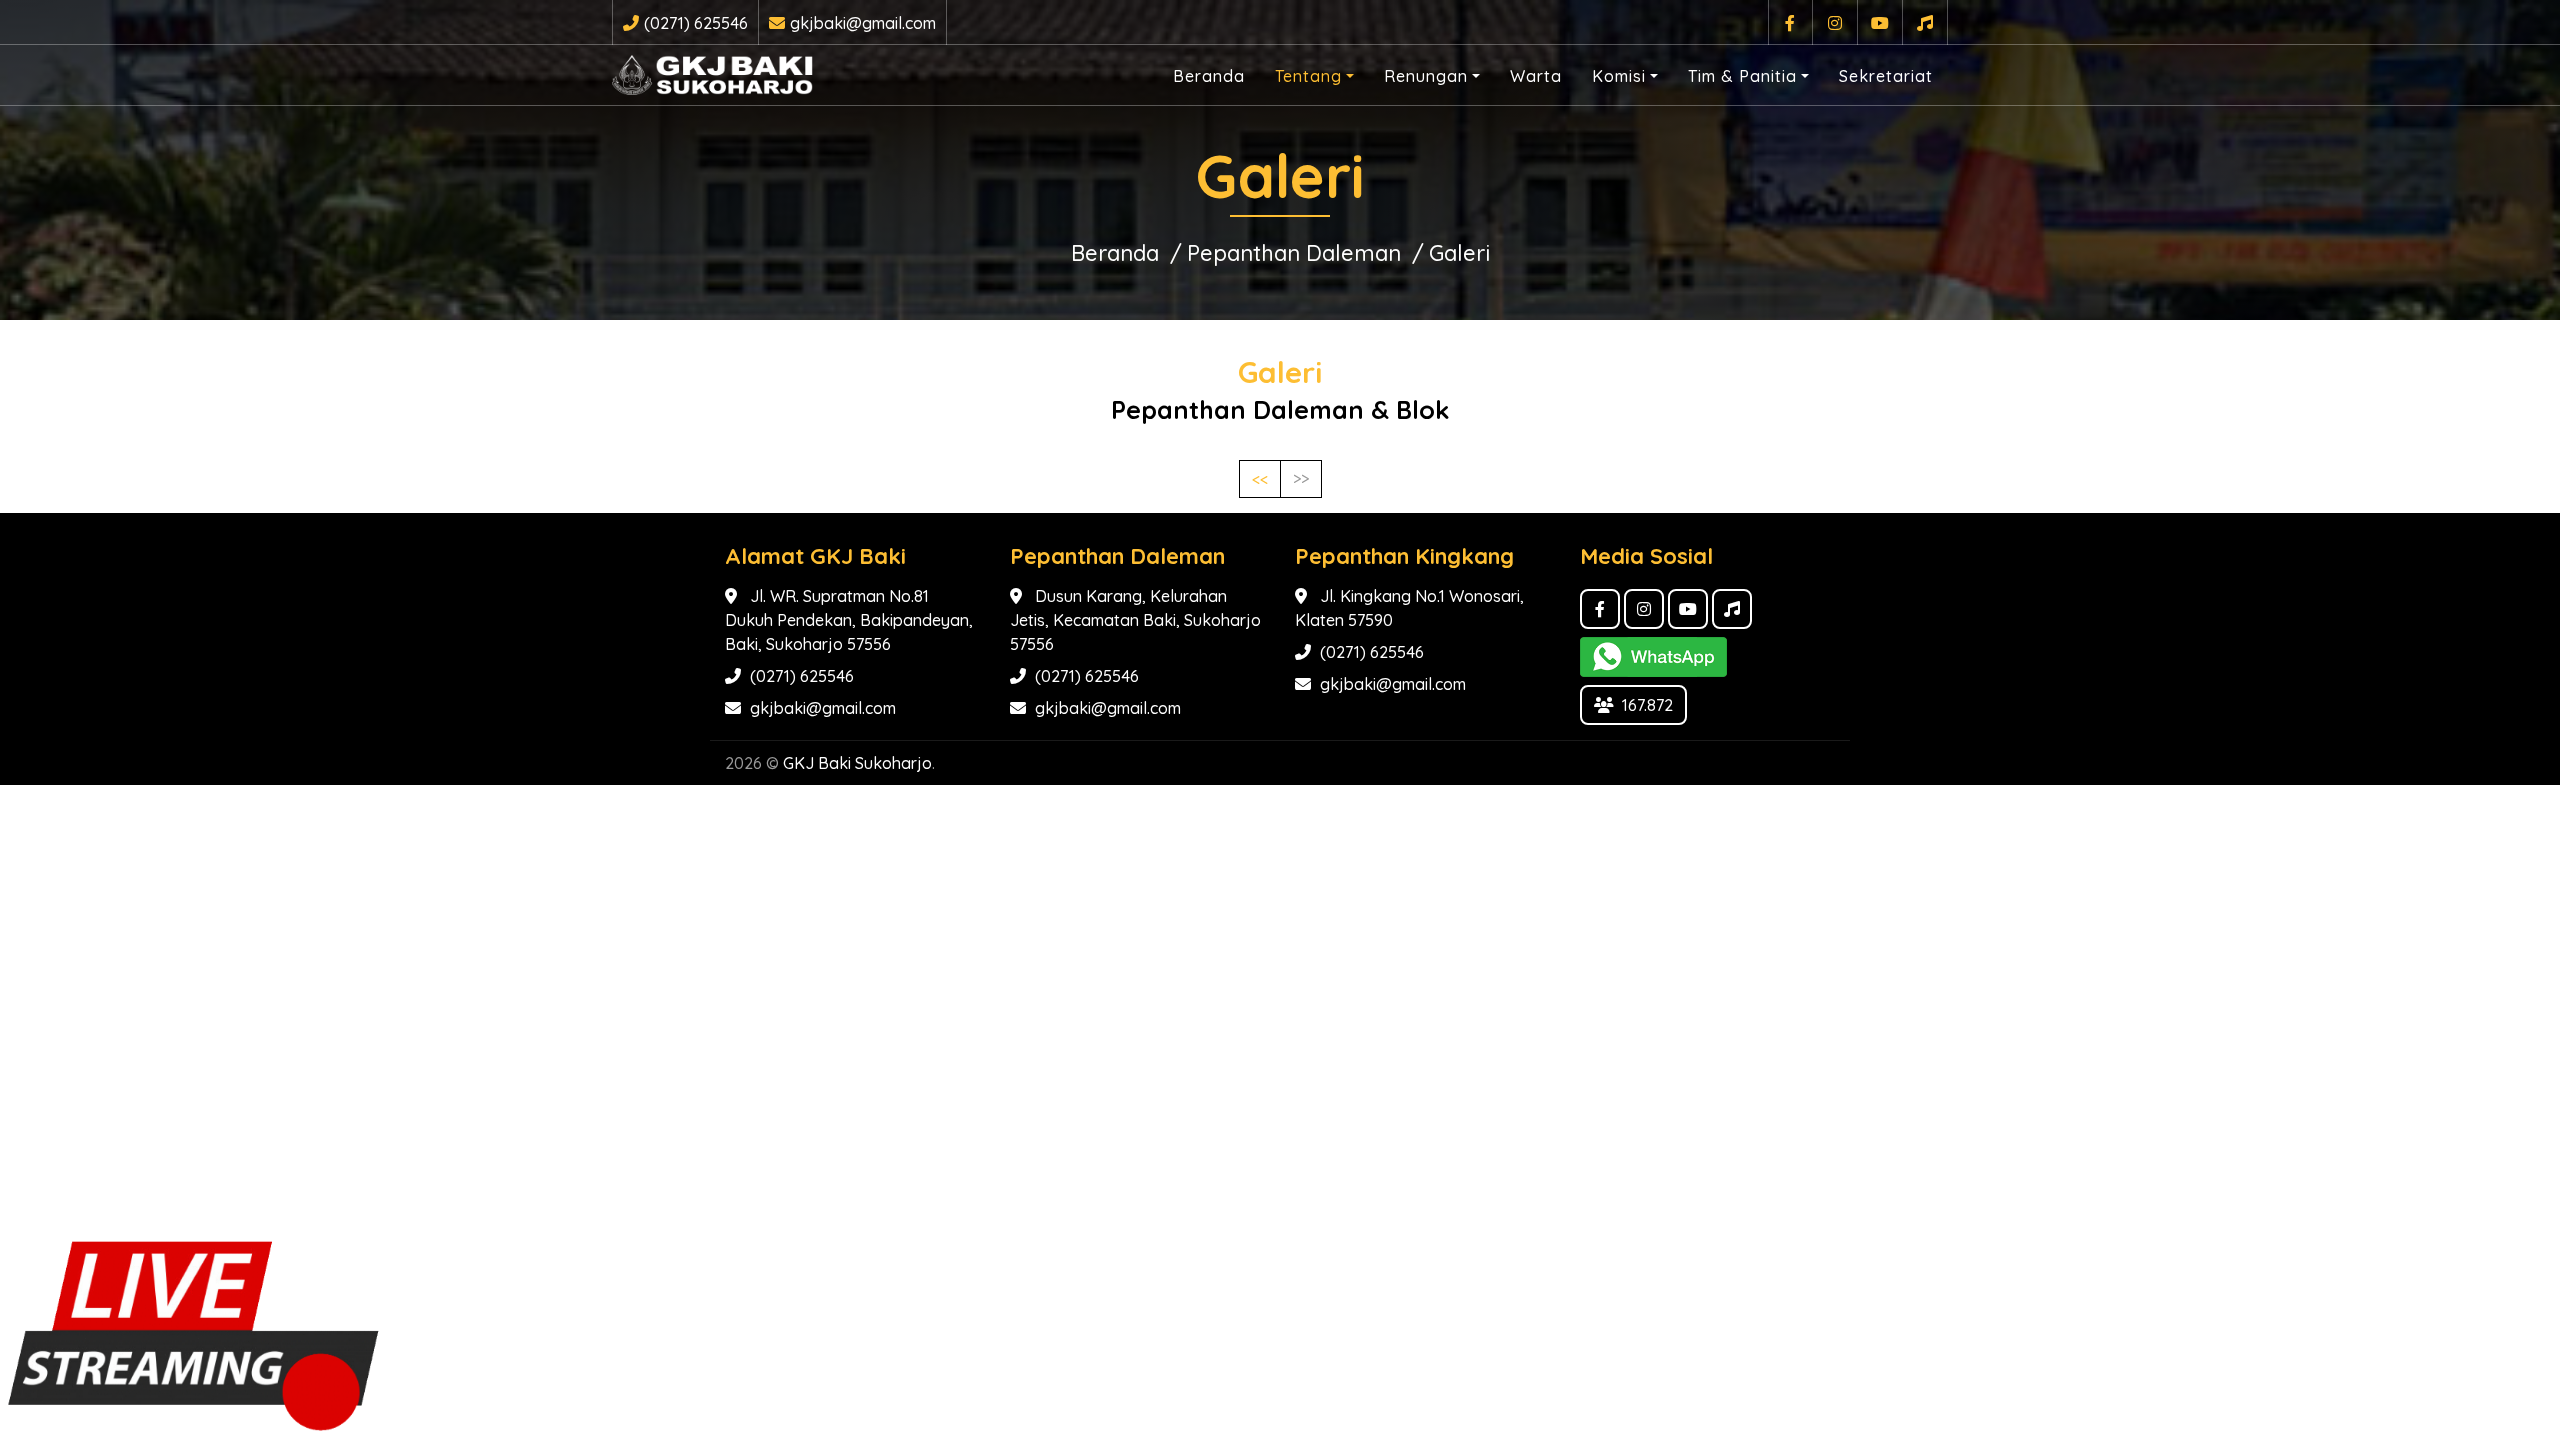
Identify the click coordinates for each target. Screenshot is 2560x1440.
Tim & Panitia (1742, 76)
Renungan (1426, 76)
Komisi (1619, 76)
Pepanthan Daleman (1294, 253)
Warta (1536, 76)
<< (1260, 479)
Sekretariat (1886, 76)
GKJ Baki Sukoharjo (857, 763)
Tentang (1308, 76)
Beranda (1209, 76)
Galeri (1459, 253)
